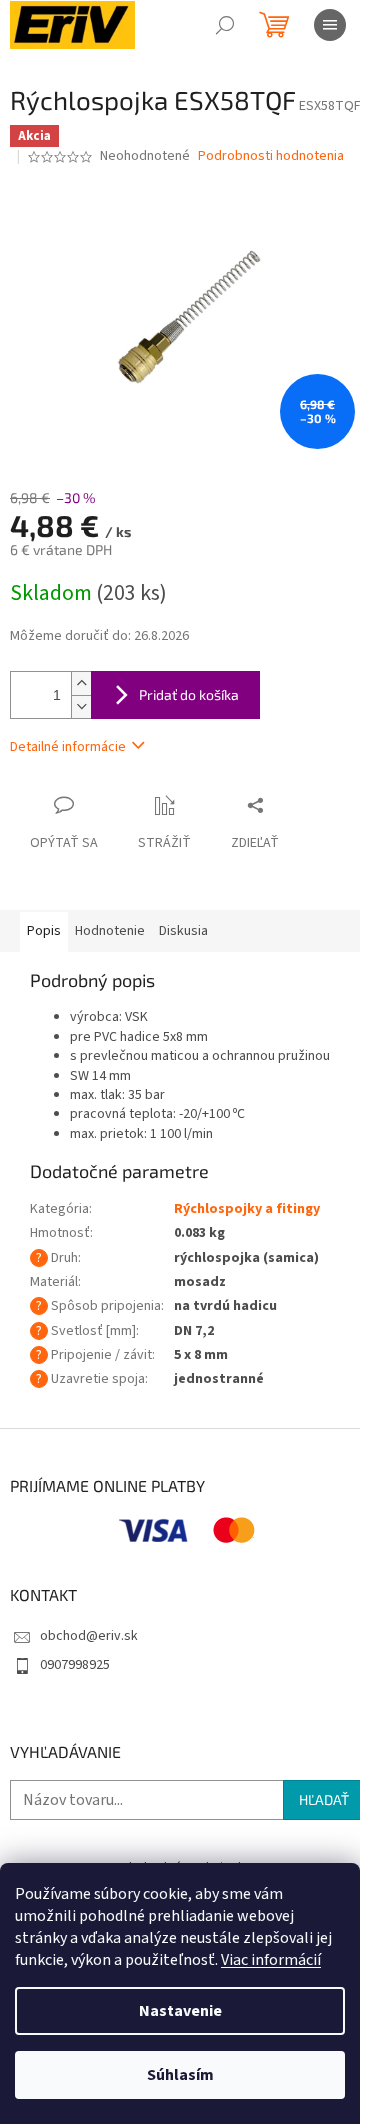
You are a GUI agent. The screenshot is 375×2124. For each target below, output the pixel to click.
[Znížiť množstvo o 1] (81, 706)
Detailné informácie (68, 747)
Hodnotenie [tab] (110, 931)
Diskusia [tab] (183, 931)
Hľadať (324, 1799)
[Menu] (330, 25)
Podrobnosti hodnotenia (271, 156)
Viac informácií (271, 1960)
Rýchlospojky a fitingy (247, 1209)
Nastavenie (180, 2011)
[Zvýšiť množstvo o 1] (81, 683)
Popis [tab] (44, 931)
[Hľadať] (225, 25)
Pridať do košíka (189, 694)
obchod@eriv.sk (89, 1636)
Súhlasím (180, 2075)
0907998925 (75, 1665)
